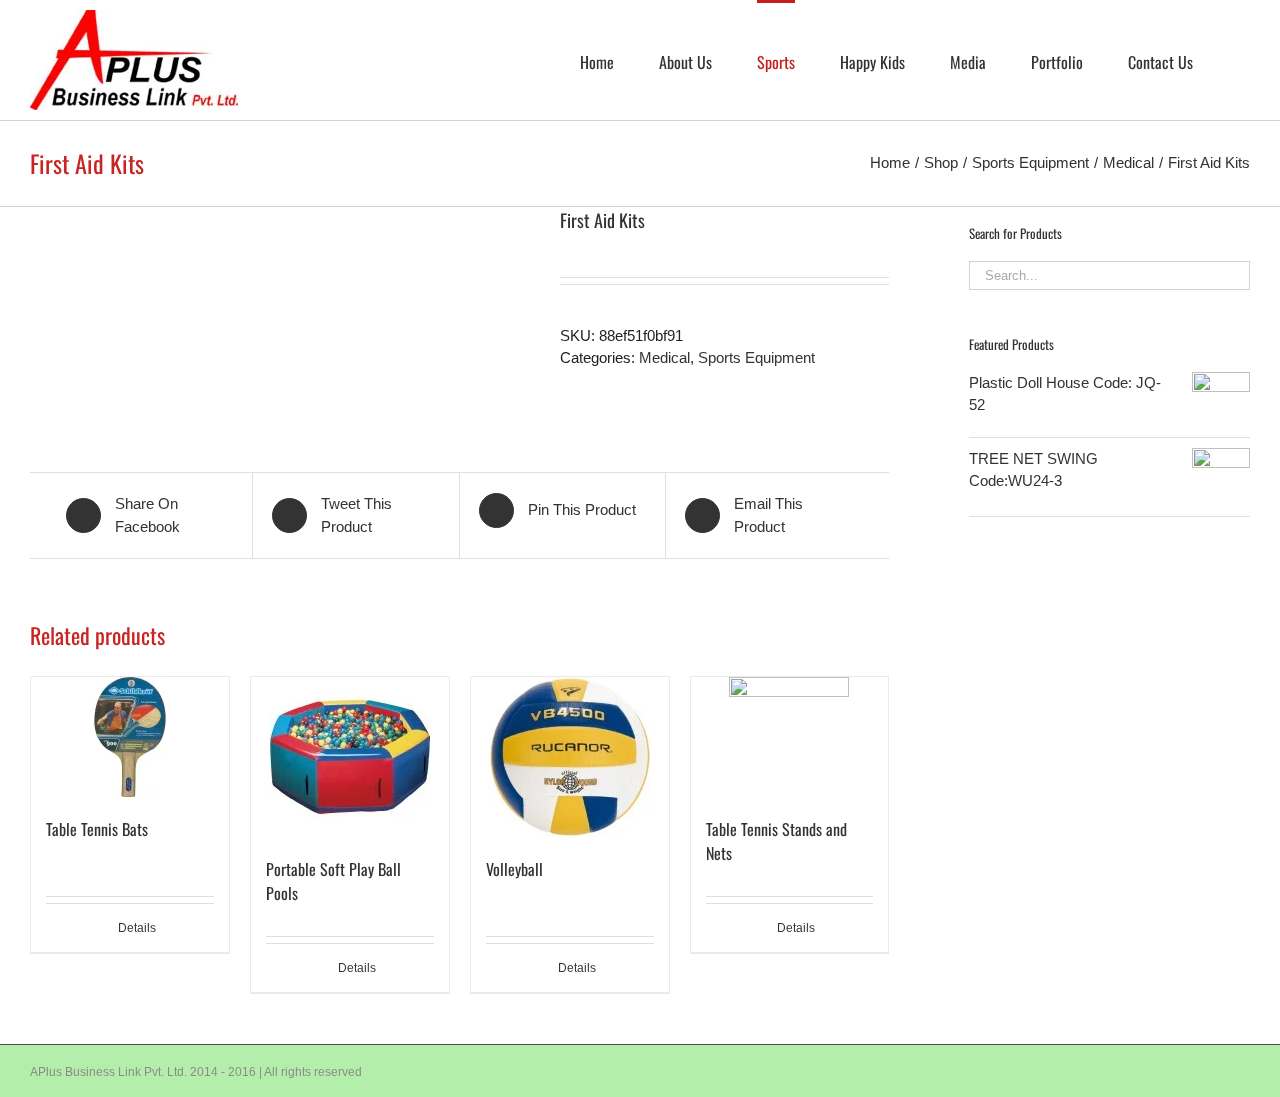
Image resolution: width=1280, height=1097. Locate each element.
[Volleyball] (570, 757)
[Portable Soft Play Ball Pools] (350, 757)
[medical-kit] (280, 309)
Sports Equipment (756, 357)
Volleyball (514, 869)
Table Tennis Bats (97, 829)
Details (137, 928)
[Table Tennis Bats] (130, 737)
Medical (664, 357)
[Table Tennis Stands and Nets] (790, 737)
